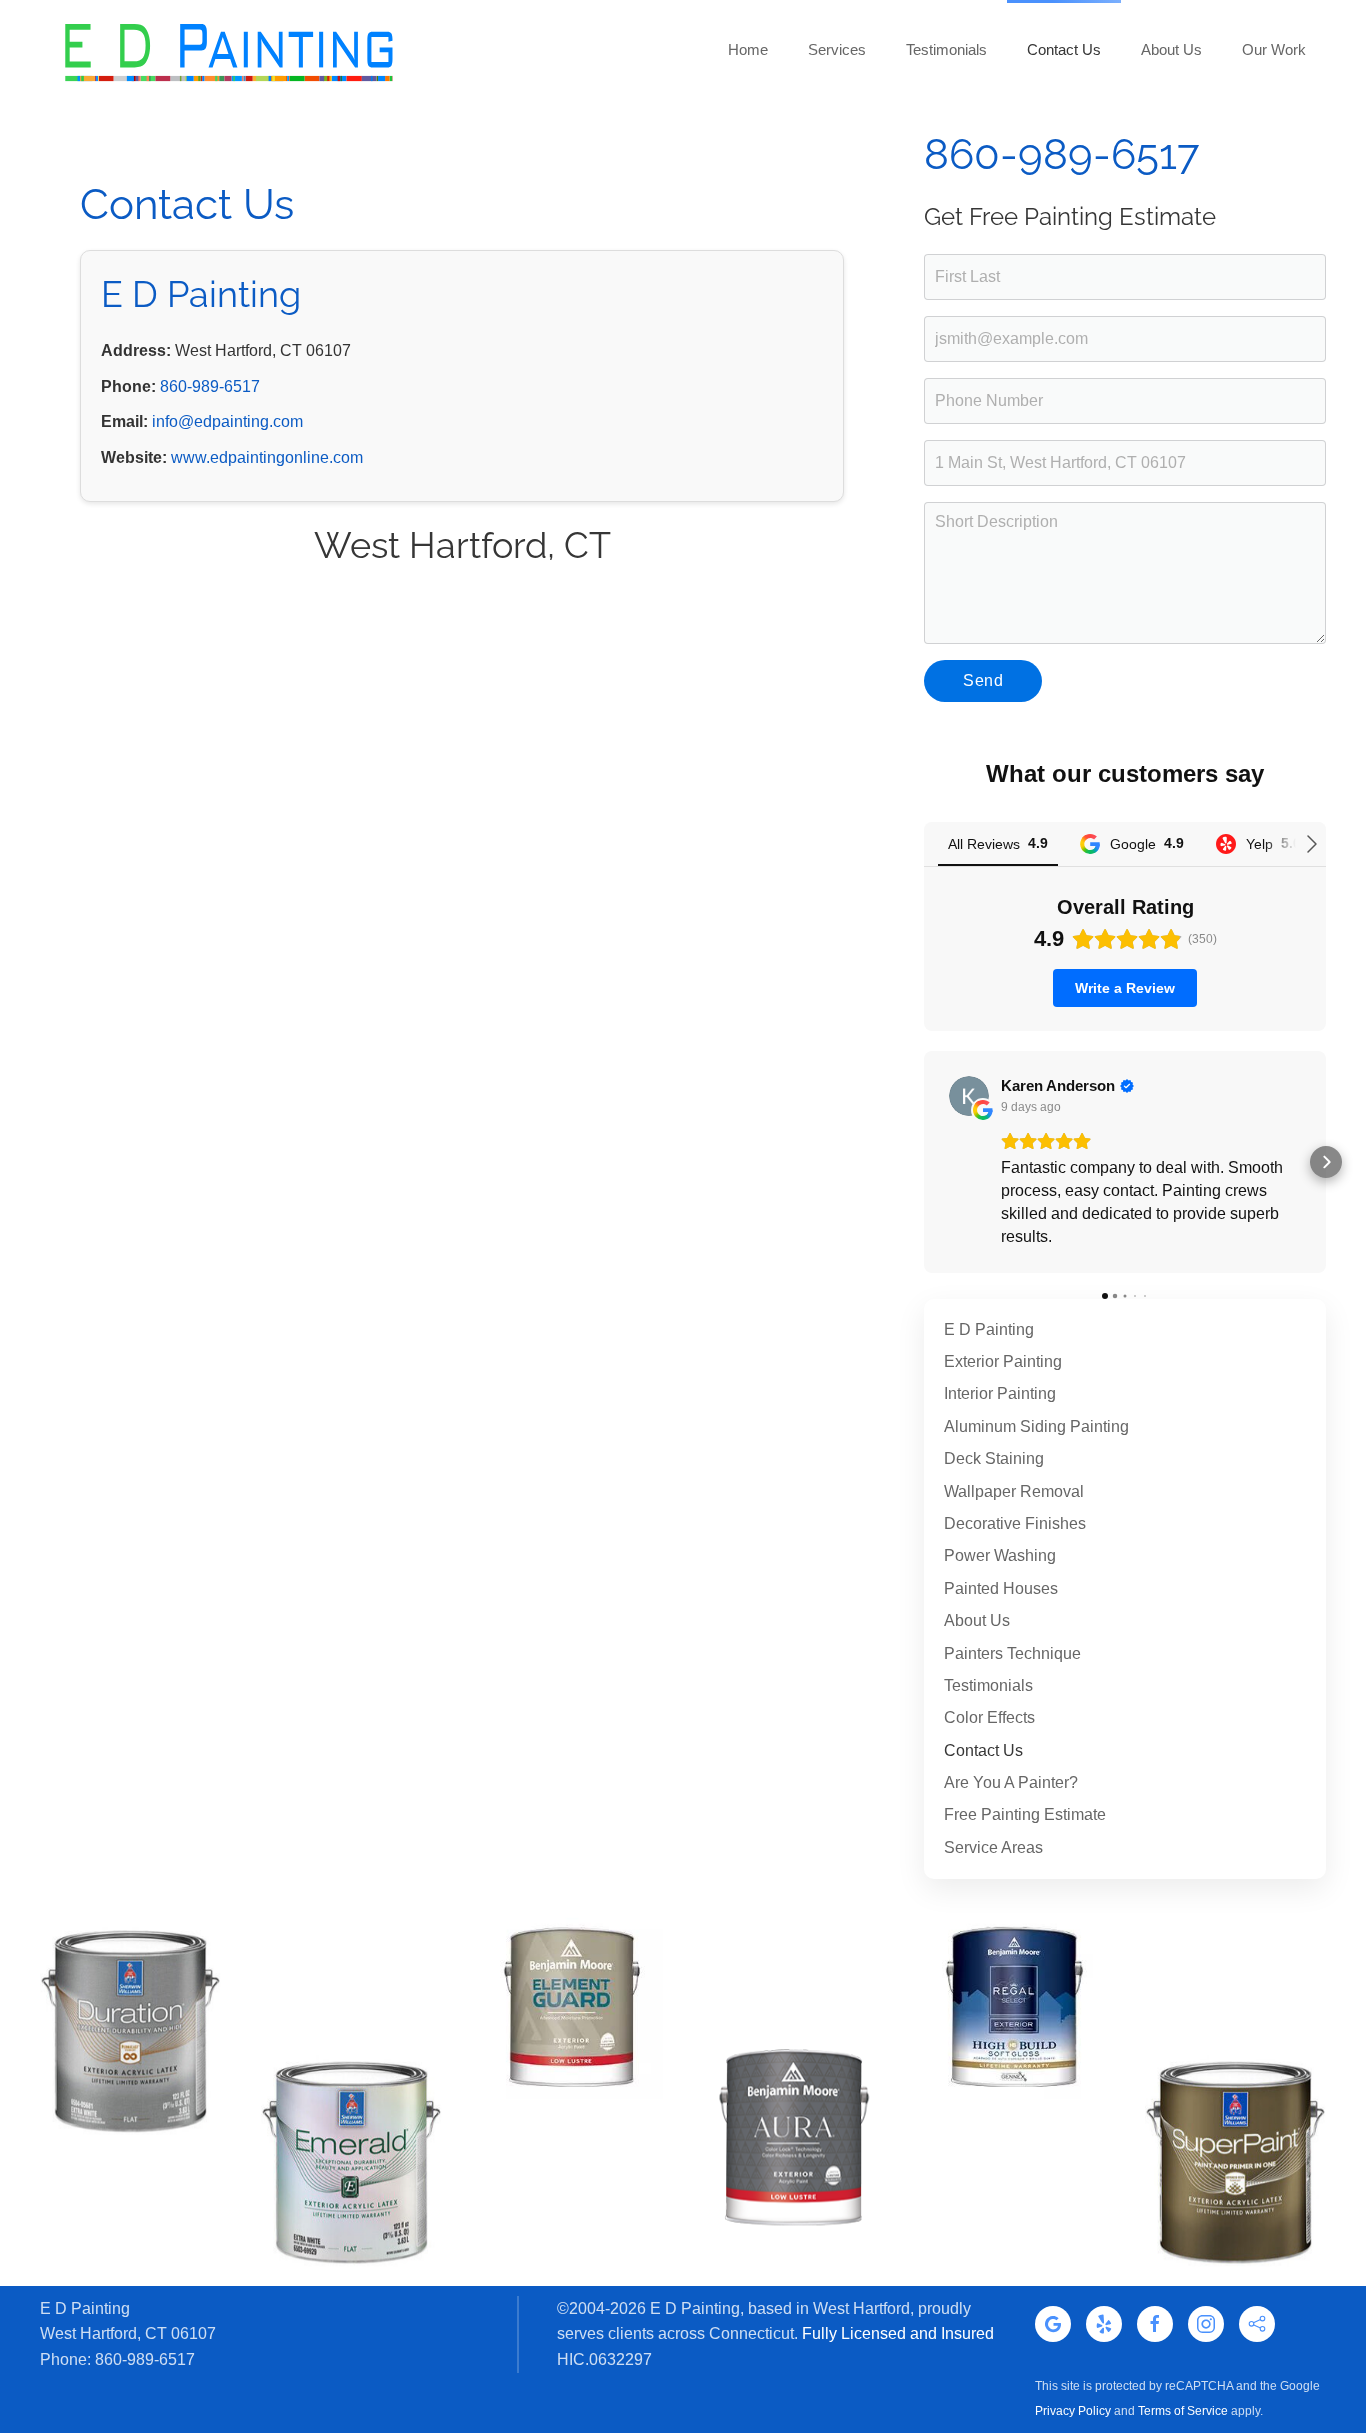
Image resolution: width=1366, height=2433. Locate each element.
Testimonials (946, 49)
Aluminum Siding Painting (1036, 1426)
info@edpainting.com (227, 421)
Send (983, 680)
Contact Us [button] (1064, 49)
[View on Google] (969, 1096)
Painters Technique (1012, 1653)
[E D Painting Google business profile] (1053, 2324)
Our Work (1274, 49)
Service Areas (993, 1847)
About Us (977, 1620)
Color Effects (989, 1717)
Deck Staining (994, 1458)
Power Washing (1000, 1555)
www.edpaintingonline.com (267, 457)
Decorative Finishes (1015, 1523)
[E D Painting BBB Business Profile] (1257, 2324)
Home (748, 49)
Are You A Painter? (1011, 1782)
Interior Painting (1000, 1393)
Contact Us (983, 1750)
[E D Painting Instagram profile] (1206, 2324)
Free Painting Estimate (1025, 1814)
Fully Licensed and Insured (898, 2333)
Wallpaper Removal (1014, 1491)
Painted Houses (1001, 1588)
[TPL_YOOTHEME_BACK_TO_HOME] (227, 50)
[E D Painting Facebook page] (1155, 2324)
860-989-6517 (210, 386)
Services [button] (837, 49)
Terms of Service (1183, 2411)
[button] (924, 1162)
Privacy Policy (1073, 2411)
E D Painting (989, 1329)
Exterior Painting (1003, 1361)
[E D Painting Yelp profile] (1104, 2324)
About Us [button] (1171, 49)
